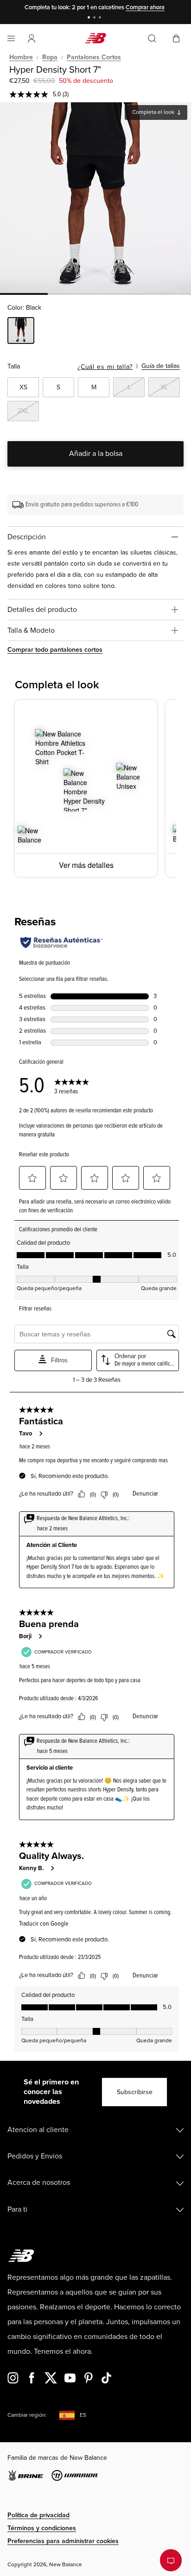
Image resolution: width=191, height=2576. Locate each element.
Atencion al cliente (38, 2130)
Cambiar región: (27, 2415)
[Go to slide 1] (90, 18)
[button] (32, 38)
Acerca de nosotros (39, 2183)
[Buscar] (152, 38)
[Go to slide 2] (95, 18)
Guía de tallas (161, 366)
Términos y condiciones (42, 2528)
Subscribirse (135, 2092)
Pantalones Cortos (94, 57)
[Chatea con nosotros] (171, 2560)
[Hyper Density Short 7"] (95, 198)
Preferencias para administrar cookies (63, 2541)
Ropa (50, 57)
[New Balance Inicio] (95, 38)
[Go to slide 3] (101, 18)
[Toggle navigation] (11, 38)
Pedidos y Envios (35, 2156)
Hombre (21, 57)
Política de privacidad (38, 2515)
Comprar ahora (145, 7)
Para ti (17, 2209)
